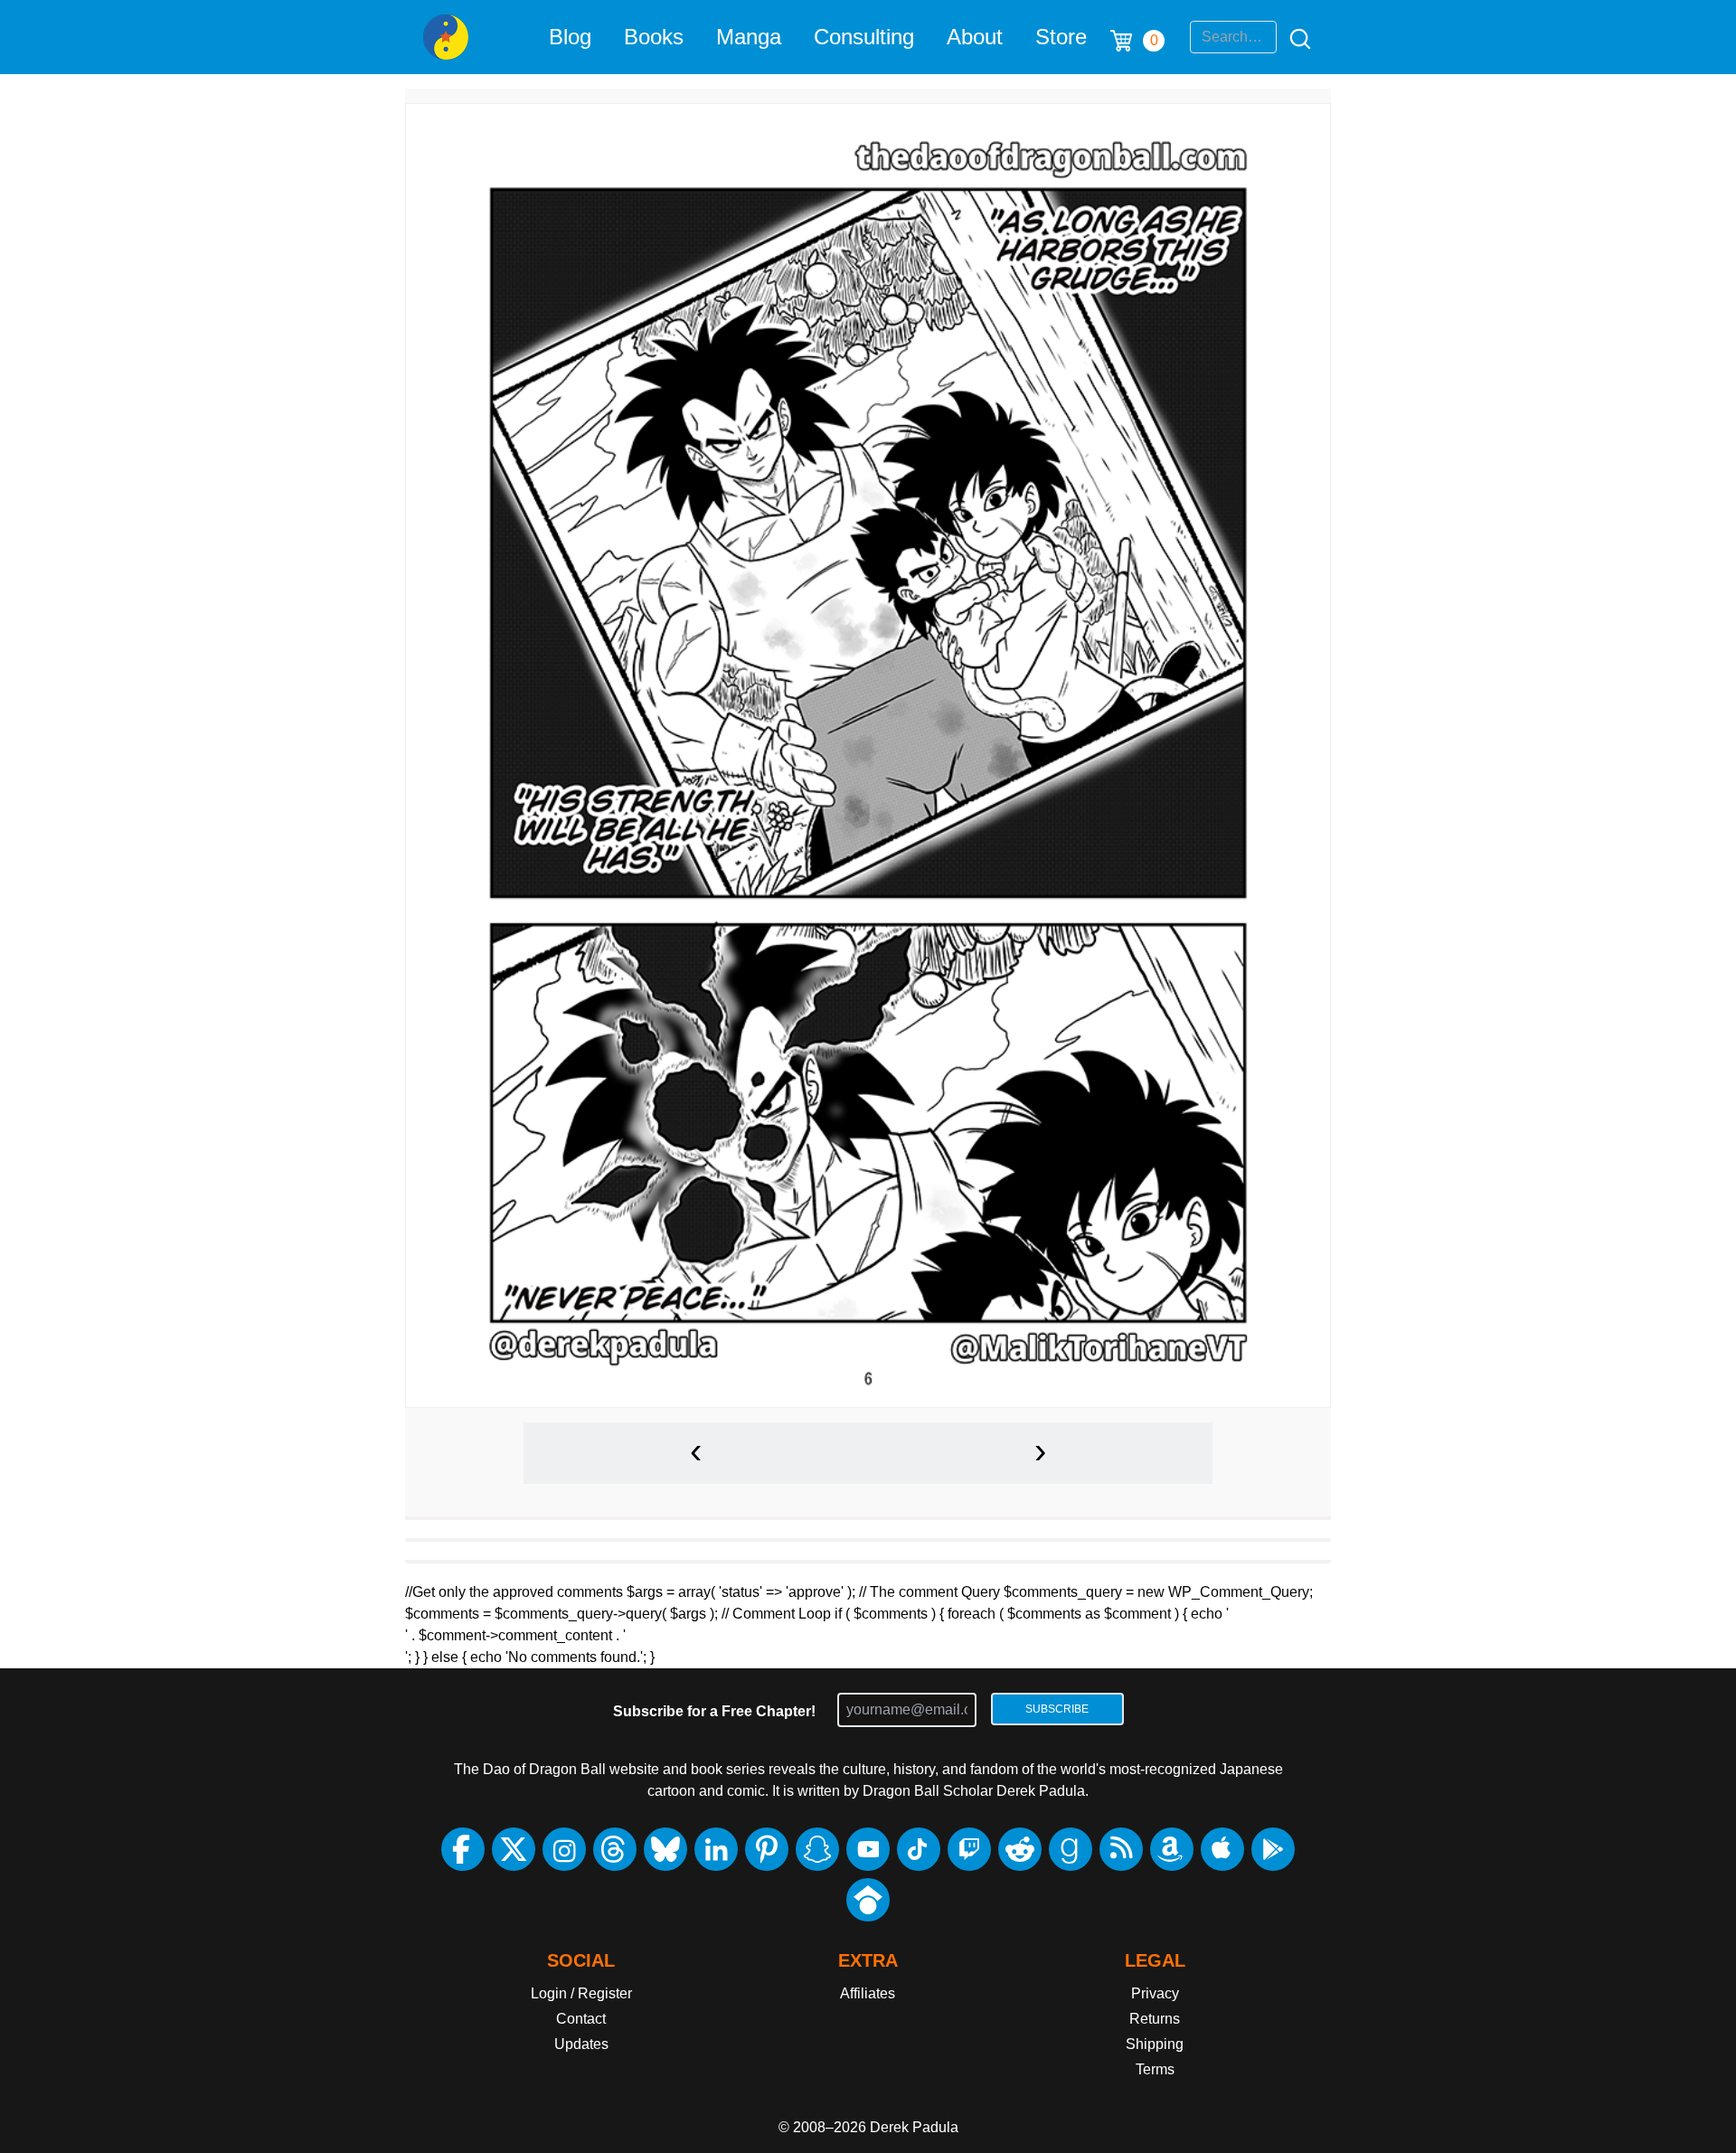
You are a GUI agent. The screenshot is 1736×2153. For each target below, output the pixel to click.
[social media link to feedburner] (1121, 1849)
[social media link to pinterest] (767, 1849)
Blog (570, 37)
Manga (749, 37)
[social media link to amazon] (1172, 1849)
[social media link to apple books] (1222, 1849)
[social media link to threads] (615, 1849)
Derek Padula (914, 2127)
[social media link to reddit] (1020, 1849)
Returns (1155, 2019)
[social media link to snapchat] (817, 1849)
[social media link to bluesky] (665, 1849)
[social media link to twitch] (969, 1849)
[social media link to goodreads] (1071, 1849)
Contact (581, 2019)
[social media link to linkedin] (716, 1849)
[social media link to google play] (1273, 1849)
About (975, 37)
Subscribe (1057, 1709)
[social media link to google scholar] (868, 1900)
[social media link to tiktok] (919, 1849)
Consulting (864, 37)
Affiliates (868, 1993)
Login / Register (581, 1993)
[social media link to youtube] (868, 1849)
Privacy (1155, 1993)
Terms (1155, 2069)
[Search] (1295, 37)
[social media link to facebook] (463, 1849)
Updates (581, 2044)
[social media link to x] (514, 1849)
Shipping (1155, 2044)
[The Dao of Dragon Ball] (446, 37)
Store (1061, 37)
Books (654, 37)
